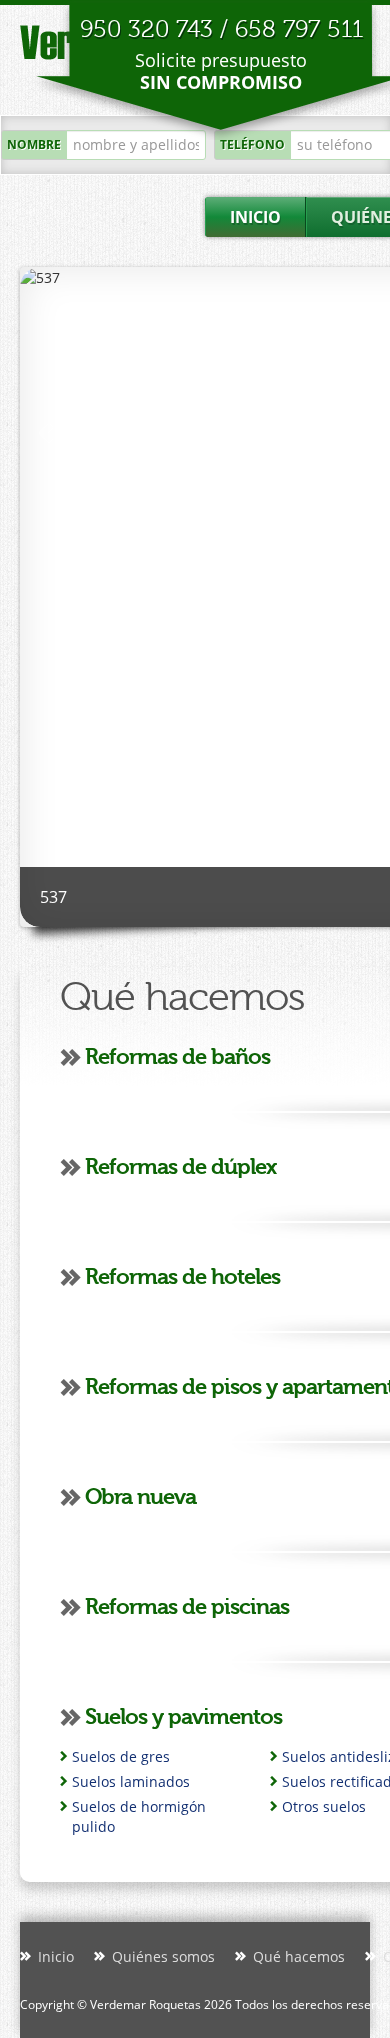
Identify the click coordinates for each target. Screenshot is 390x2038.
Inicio (56, 1956)
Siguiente (46, 433)
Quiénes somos (163, 1956)
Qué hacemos (299, 1956)
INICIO (255, 217)
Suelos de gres (121, 1756)
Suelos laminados (131, 1781)
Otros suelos (324, 1806)
